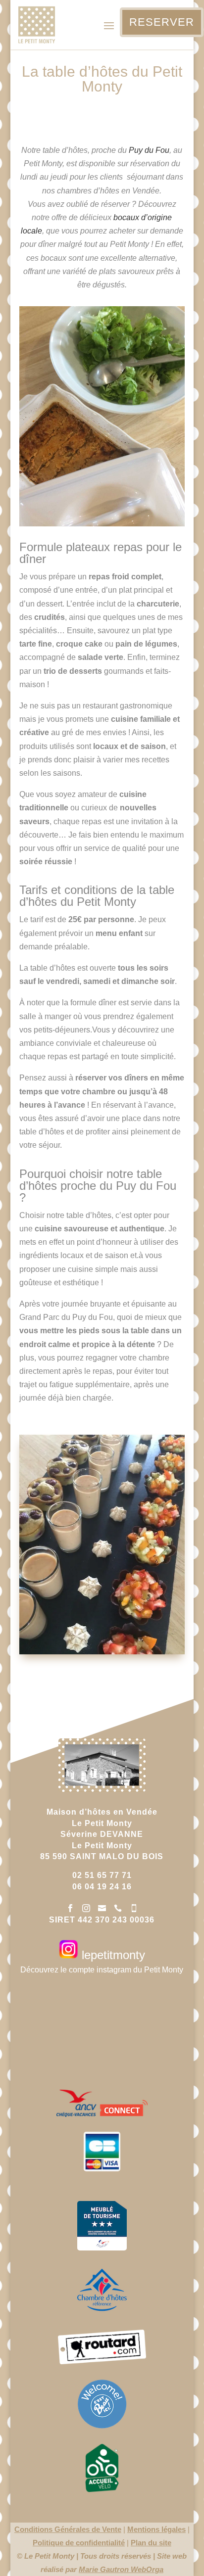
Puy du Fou (149, 150)
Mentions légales (156, 2529)
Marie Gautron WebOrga (121, 2569)
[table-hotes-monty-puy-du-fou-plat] (102, 524)
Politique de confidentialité (79, 2543)
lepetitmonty (112, 1955)
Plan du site (151, 2543)
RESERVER (162, 22)
